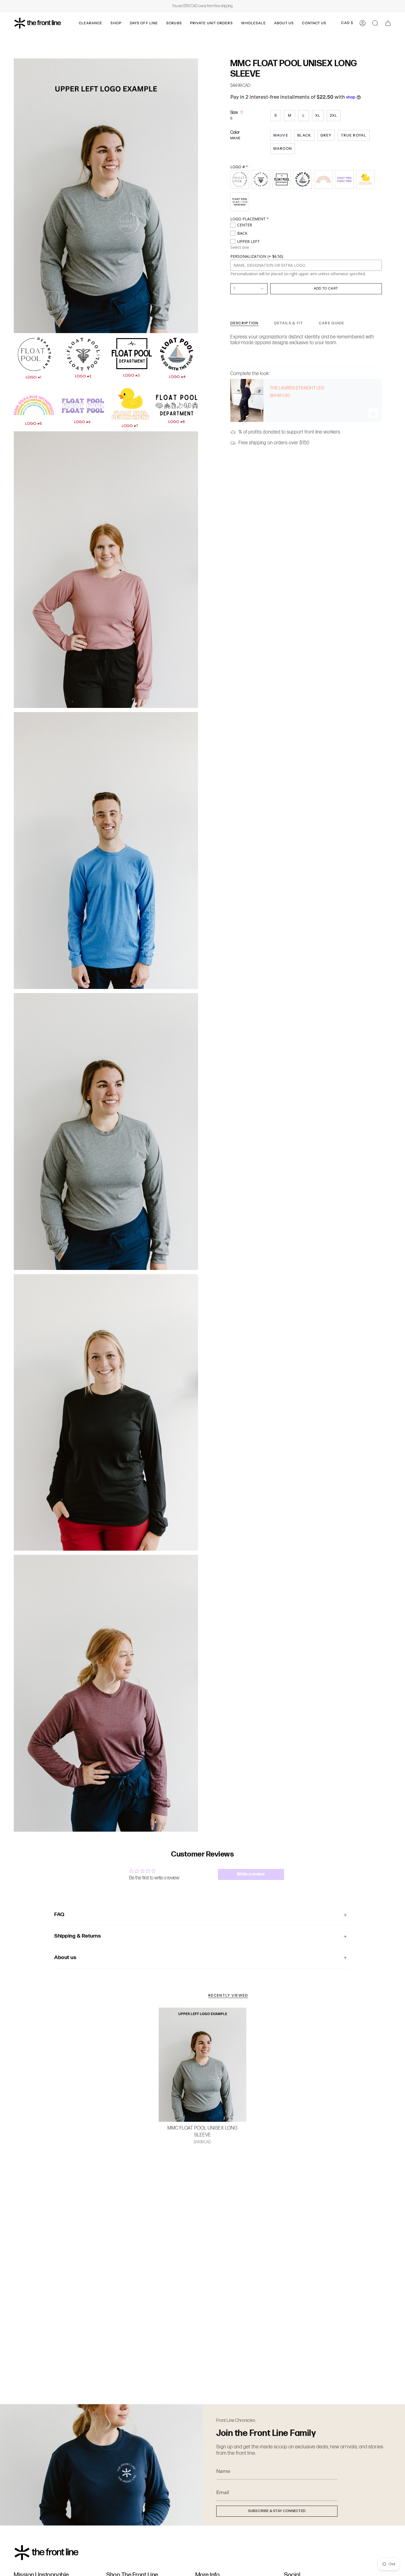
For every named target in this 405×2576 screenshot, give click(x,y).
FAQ (59, 1915)
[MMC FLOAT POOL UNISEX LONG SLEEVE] (203, 2065)
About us (65, 1958)
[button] (91, 23)
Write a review (251, 1874)
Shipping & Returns (78, 1936)
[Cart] (388, 23)
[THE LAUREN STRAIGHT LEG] (247, 400)
